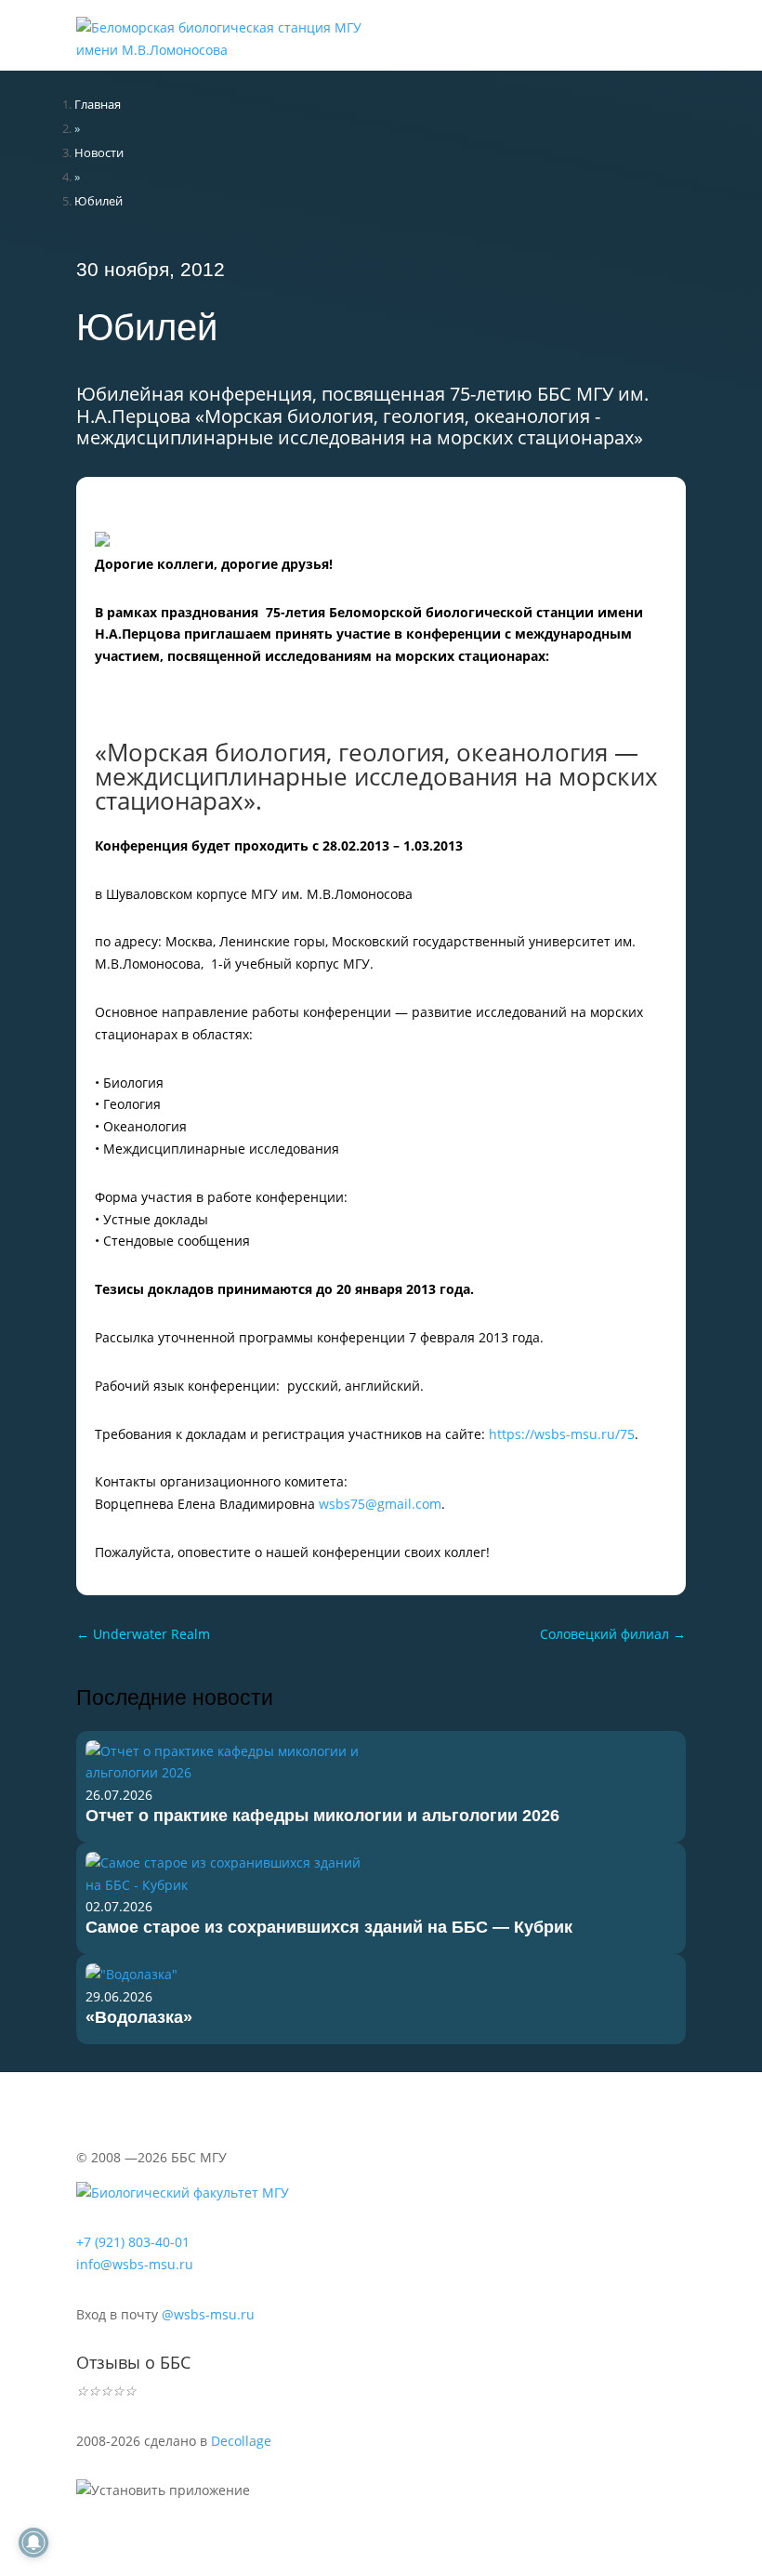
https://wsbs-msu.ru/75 (562, 1434)
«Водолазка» (139, 2017)
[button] (622, 19)
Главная (98, 104)
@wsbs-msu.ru (208, 2314)
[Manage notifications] (33, 2543)
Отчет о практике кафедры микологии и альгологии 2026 (322, 1816)
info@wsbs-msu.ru (135, 2264)
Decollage (241, 2441)
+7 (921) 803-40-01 (133, 2242)
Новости (99, 152)
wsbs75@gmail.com (380, 1504)
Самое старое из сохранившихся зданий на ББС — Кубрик (329, 1927)
